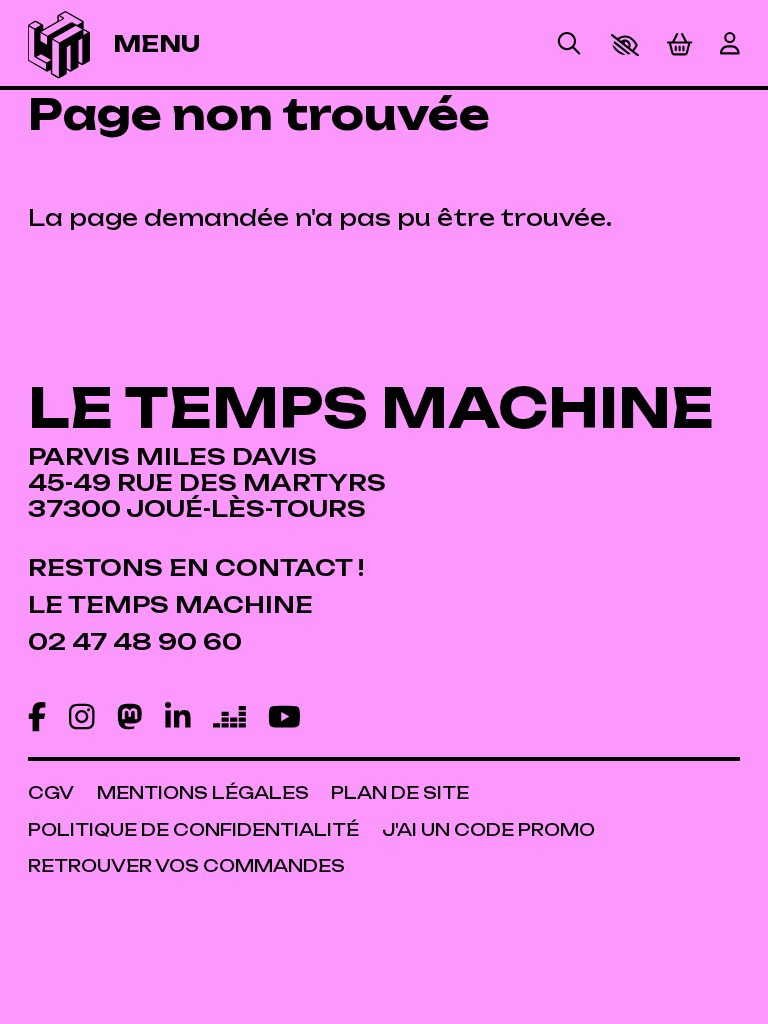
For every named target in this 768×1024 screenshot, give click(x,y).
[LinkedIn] (178, 718)
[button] (625, 45)
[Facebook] (37, 718)
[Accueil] (59, 44)
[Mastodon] (130, 718)
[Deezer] (229, 718)
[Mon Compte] (730, 45)
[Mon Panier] (679, 44)
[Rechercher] (569, 45)
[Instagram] (82, 718)
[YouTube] (284, 718)
